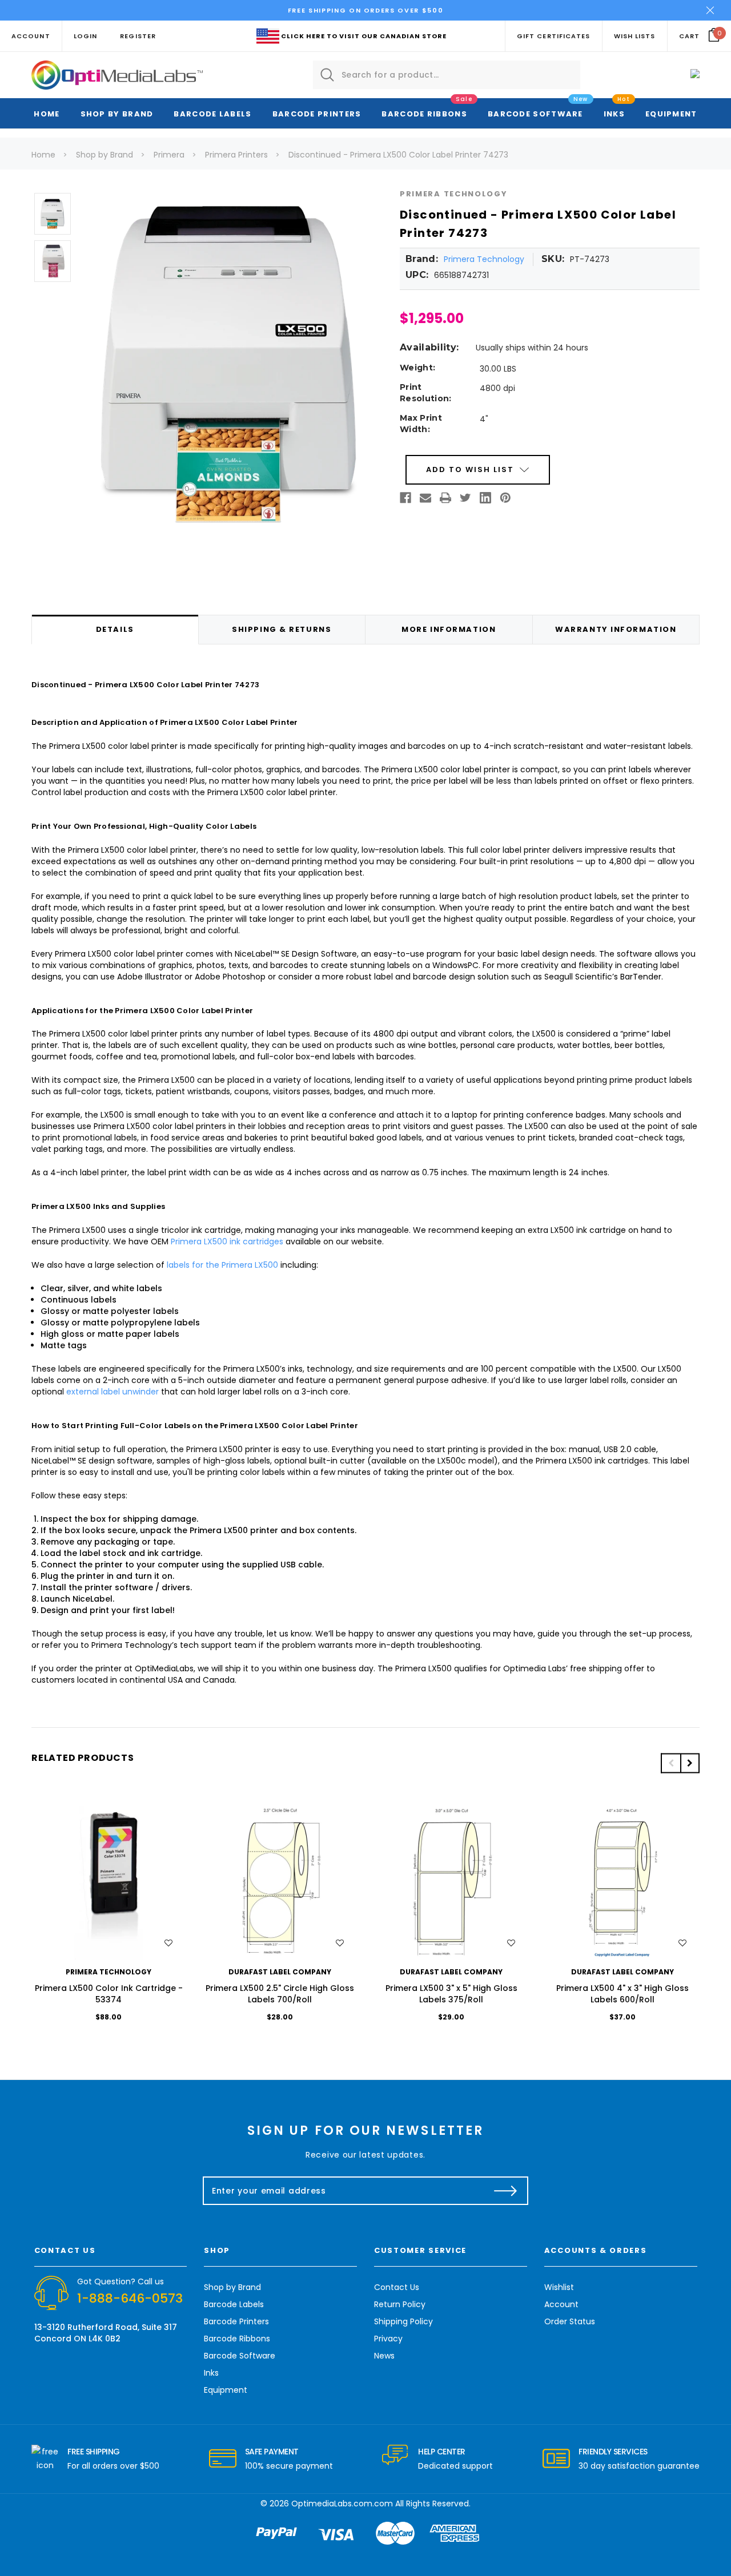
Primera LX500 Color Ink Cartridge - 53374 (109, 1994)
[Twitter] (465, 498)
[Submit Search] (327, 75)
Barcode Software (535, 114)
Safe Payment (272, 2452)
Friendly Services (613, 2452)
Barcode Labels (212, 114)
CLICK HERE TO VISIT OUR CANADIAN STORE (364, 36)
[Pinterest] (505, 498)
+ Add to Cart (108, 1883)
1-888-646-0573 (130, 2298)
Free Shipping (94, 2452)
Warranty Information (616, 629)
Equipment (671, 114)
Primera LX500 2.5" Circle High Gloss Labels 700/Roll (280, 1994)
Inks (614, 114)
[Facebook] (405, 498)
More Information (449, 629)
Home (47, 114)
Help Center (442, 2452)
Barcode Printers (317, 114)
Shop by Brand (117, 114)
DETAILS (115, 629)
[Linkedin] (485, 498)
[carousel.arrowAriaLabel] (45, 2459)
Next (690, 1763)
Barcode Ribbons (424, 114)
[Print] (445, 498)
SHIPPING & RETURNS (282, 629)
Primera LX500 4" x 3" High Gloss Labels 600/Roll (622, 1994)
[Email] (425, 498)
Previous (670, 1763)
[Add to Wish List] (168, 1943)
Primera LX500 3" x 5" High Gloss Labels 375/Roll (451, 1994)
